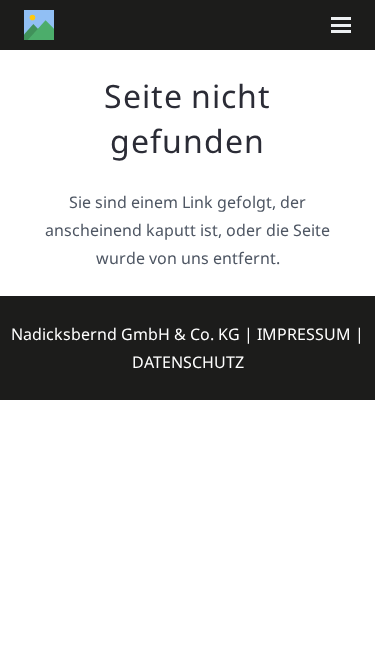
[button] (341, 25)
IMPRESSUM (304, 334)
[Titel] (39, 25)
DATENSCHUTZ (188, 362)
